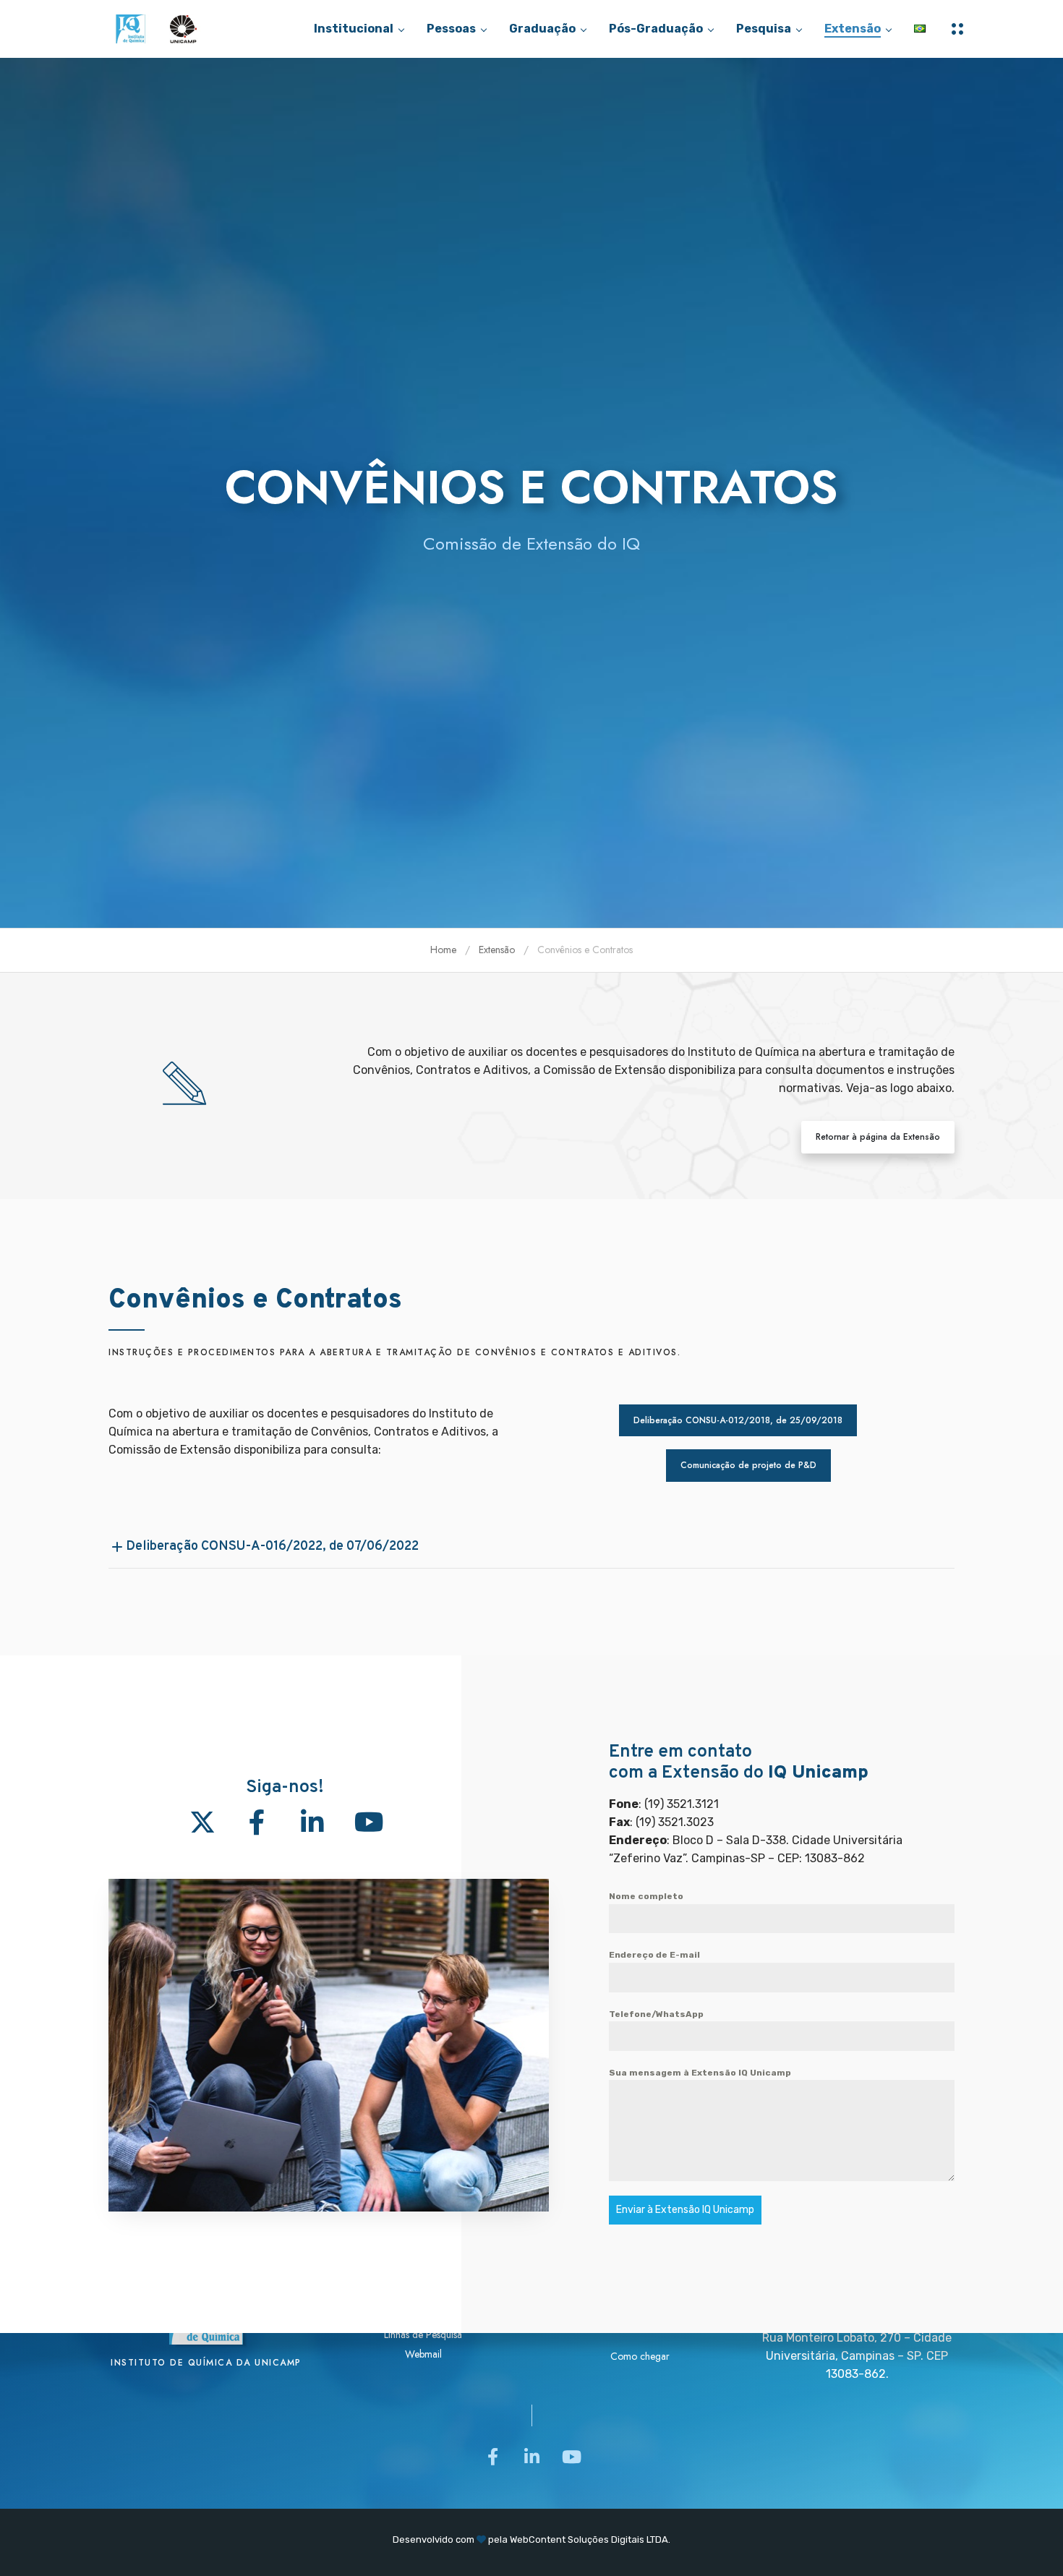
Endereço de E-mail (654, 1955)
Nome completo (646, 1896)
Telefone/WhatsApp (656, 2014)
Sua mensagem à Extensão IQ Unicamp (700, 2073)
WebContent (538, 2539)
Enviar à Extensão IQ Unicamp (685, 2210)
